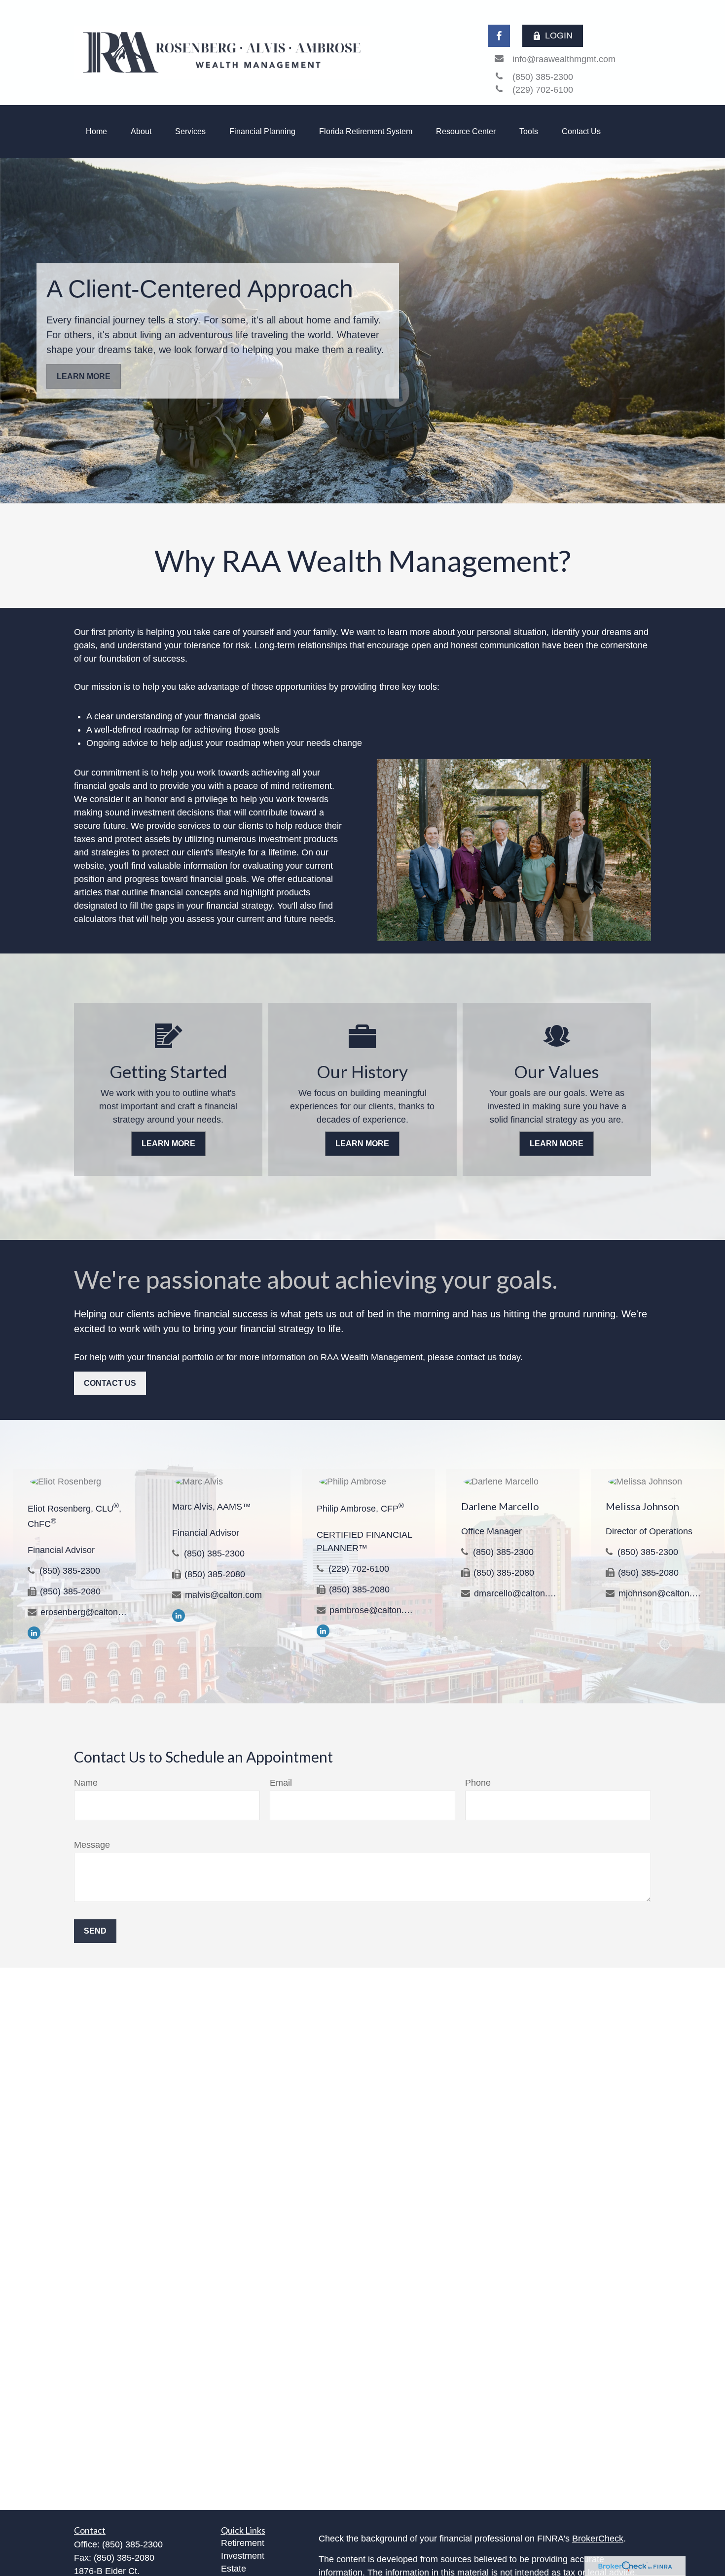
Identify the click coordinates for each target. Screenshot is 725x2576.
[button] (96, 132)
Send (95, 1931)
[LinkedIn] (34, 1632)
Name (86, 1783)
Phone (478, 1783)
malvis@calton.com (223, 1595)
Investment (243, 2556)
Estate (234, 2569)
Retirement (243, 2543)
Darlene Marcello (500, 1506)
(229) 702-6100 (359, 1569)
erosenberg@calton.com (84, 1612)
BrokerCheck (598, 2539)
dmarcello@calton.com (517, 1593)
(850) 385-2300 (70, 1571)
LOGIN (559, 35)
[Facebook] (499, 36)
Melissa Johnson (642, 1506)
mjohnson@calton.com (662, 1593)
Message (92, 1845)
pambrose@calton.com (373, 1610)
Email (281, 1783)
